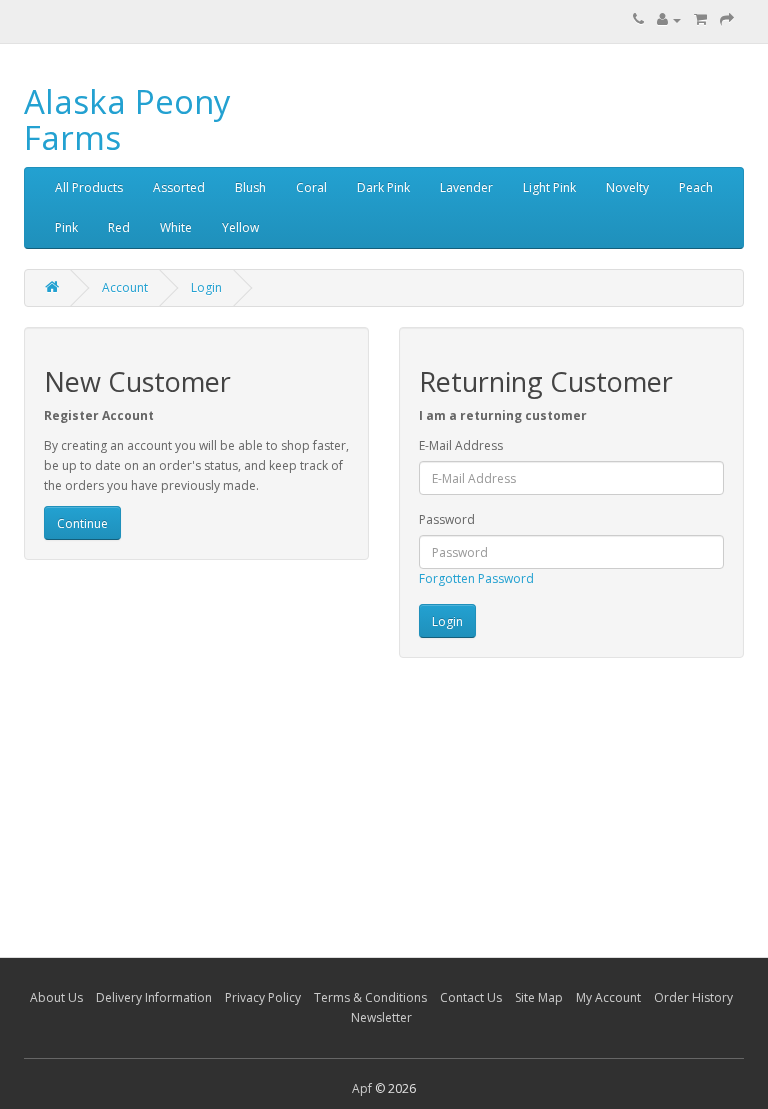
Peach (696, 187)
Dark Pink (383, 187)
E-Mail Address (461, 445)
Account (125, 287)
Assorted (179, 187)
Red (119, 227)
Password (447, 519)
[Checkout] (727, 19)
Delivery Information (154, 997)
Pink (66, 227)
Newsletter (381, 1017)
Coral (311, 187)
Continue (82, 523)
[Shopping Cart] (700, 19)
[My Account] (669, 19)
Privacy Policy (263, 997)
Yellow (240, 227)
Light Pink (549, 187)
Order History (693, 997)
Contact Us (471, 997)
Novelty (627, 187)
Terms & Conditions (370, 997)
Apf (362, 1088)
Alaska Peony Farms (127, 119)
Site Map (539, 997)
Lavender (466, 187)
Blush (250, 187)
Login (206, 287)
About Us (56, 997)
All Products (89, 187)
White (176, 227)
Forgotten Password (476, 578)
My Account (608, 997)
